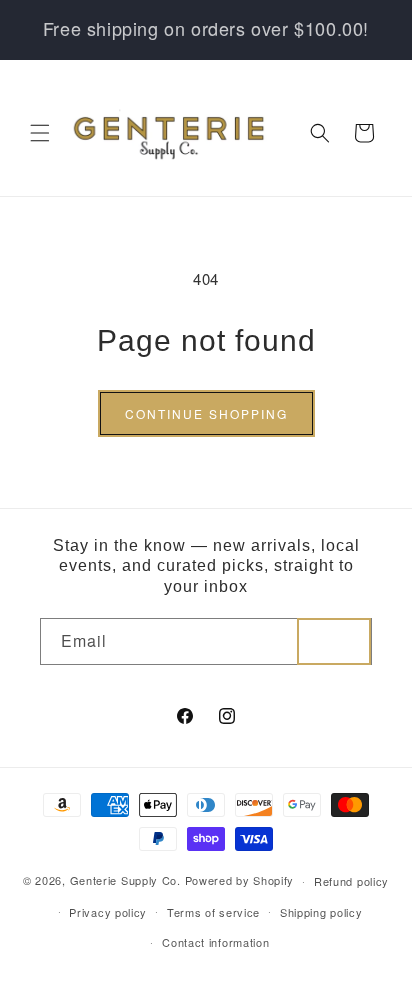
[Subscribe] (334, 641)
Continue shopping (206, 413)
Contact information (215, 942)
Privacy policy (108, 912)
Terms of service (213, 912)
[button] (40, 133)
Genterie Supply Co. (125, 880)
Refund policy (351, 881)
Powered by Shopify (240, 880)
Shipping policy (321, 912)
